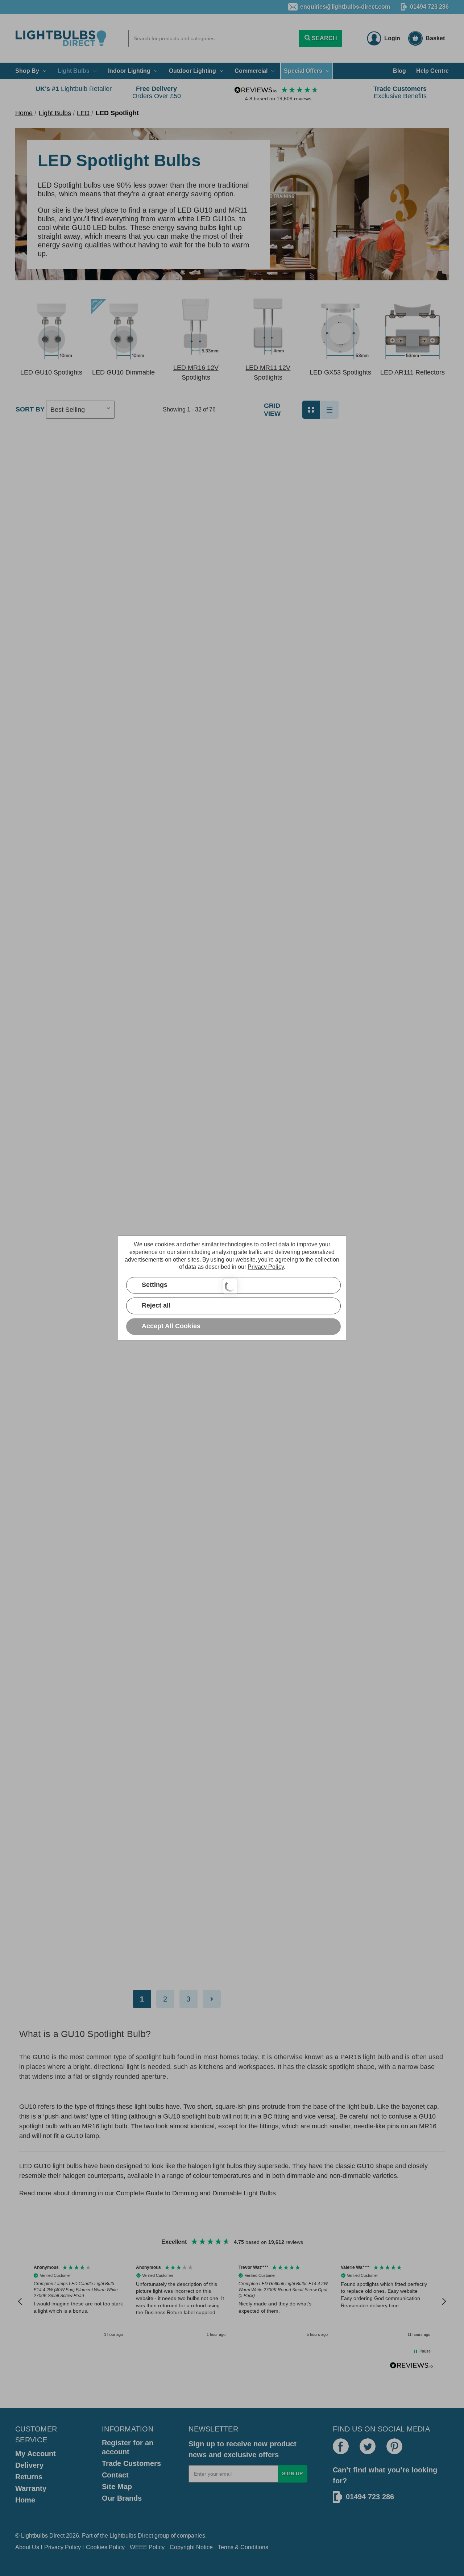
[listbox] (80, 410)
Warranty (31, 2488)
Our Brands (122, 2498)
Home (25, 2500)
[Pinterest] (394, 2446)
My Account (36, 2454)
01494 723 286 (429, 7)
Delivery (29, 2465)
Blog (399, 71)
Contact (115, 2475)
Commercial (251, 71)
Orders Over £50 (157, 92)
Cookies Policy (105, 2547)
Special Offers (303, 71)
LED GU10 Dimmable (123, 372)
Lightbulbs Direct (131, 2536)
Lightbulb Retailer (74, 89)
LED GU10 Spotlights (51, 372)
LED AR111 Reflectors (413, 372)
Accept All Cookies (171, 1326)
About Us (27, 2547)
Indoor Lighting (129, 71)
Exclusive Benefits (400, 92)
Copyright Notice (191, 2547)
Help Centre (432, 71)
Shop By (27, 71)
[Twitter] (368, 2446)
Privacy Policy (63, 2547)
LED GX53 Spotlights (340, 372)
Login (392, 38)
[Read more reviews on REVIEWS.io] (411, 2366)
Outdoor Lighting (192, 71)
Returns (29, 2477)
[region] (232, 2302)
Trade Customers (131, 2463)
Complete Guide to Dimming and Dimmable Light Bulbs (196, 2193)
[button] (51, 331)
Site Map (117, 2487)
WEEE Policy (147, 2547)
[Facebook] (341, 2446)
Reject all (156, 1306)
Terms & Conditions (243, 2547)
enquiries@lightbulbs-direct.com (345, 7)
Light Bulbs (74, 71)
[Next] (212, 1999)
